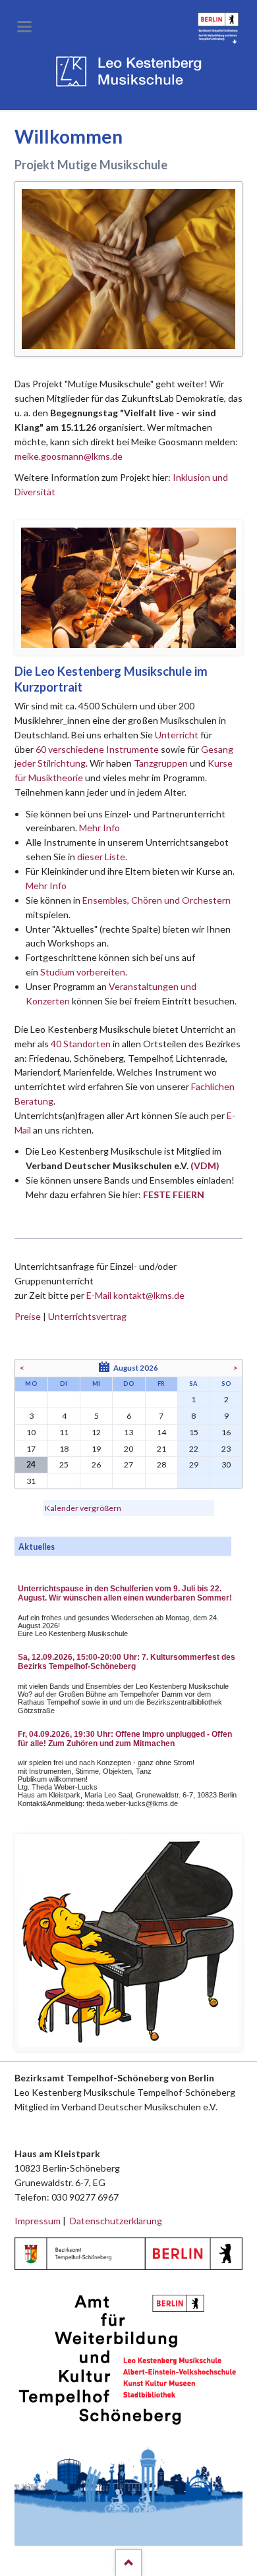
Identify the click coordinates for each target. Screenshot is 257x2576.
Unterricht (177, 735)
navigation (24, 27)
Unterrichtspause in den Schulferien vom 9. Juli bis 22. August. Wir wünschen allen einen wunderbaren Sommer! (125, 1593)
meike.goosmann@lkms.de (69, 456)
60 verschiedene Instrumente (97, 749)
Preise (28, 1316)
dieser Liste (101, 857)
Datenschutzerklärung (116, 2221)
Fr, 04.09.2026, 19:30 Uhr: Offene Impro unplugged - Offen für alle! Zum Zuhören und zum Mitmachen (125, 1739)
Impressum (38, 2221)
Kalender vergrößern (83, 1508)
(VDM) (205, 1165)
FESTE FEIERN (174, 1194)
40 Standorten (81, 1044)
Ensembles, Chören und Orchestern (157, 900)
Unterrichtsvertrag (87, 1316)
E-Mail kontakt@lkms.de (134, 1295)
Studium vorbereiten (83, 972)
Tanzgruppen (162, 763)
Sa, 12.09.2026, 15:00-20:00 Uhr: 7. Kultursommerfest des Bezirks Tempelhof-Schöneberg (127, 1662)
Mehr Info (100, 828)
